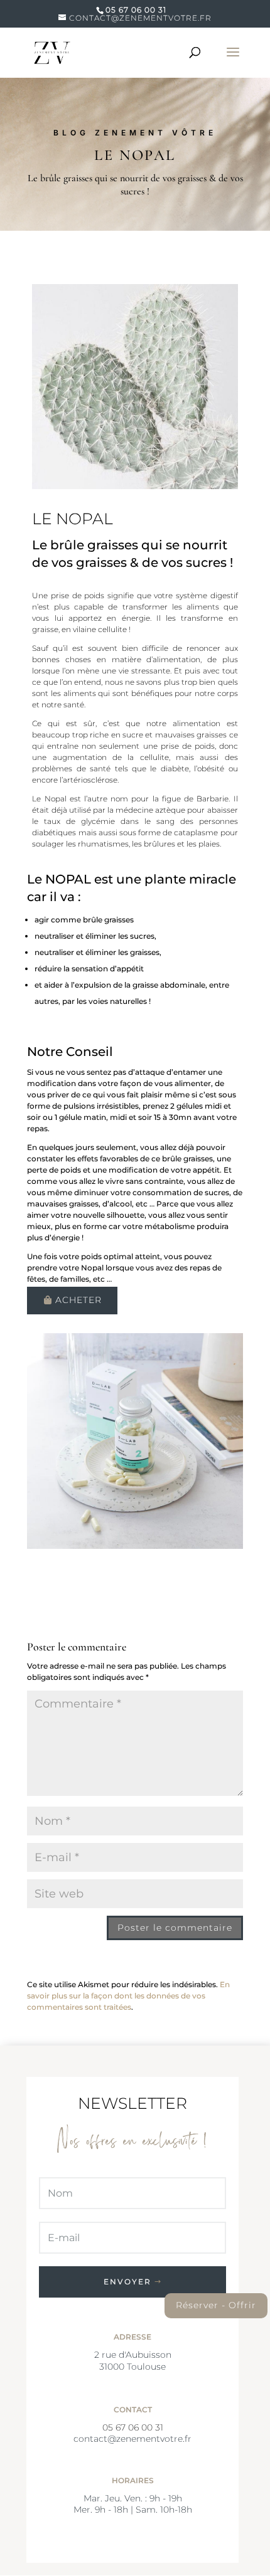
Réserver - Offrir (216, 2305)
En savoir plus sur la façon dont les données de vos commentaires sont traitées (128, 1996)
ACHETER (78, 1300)
